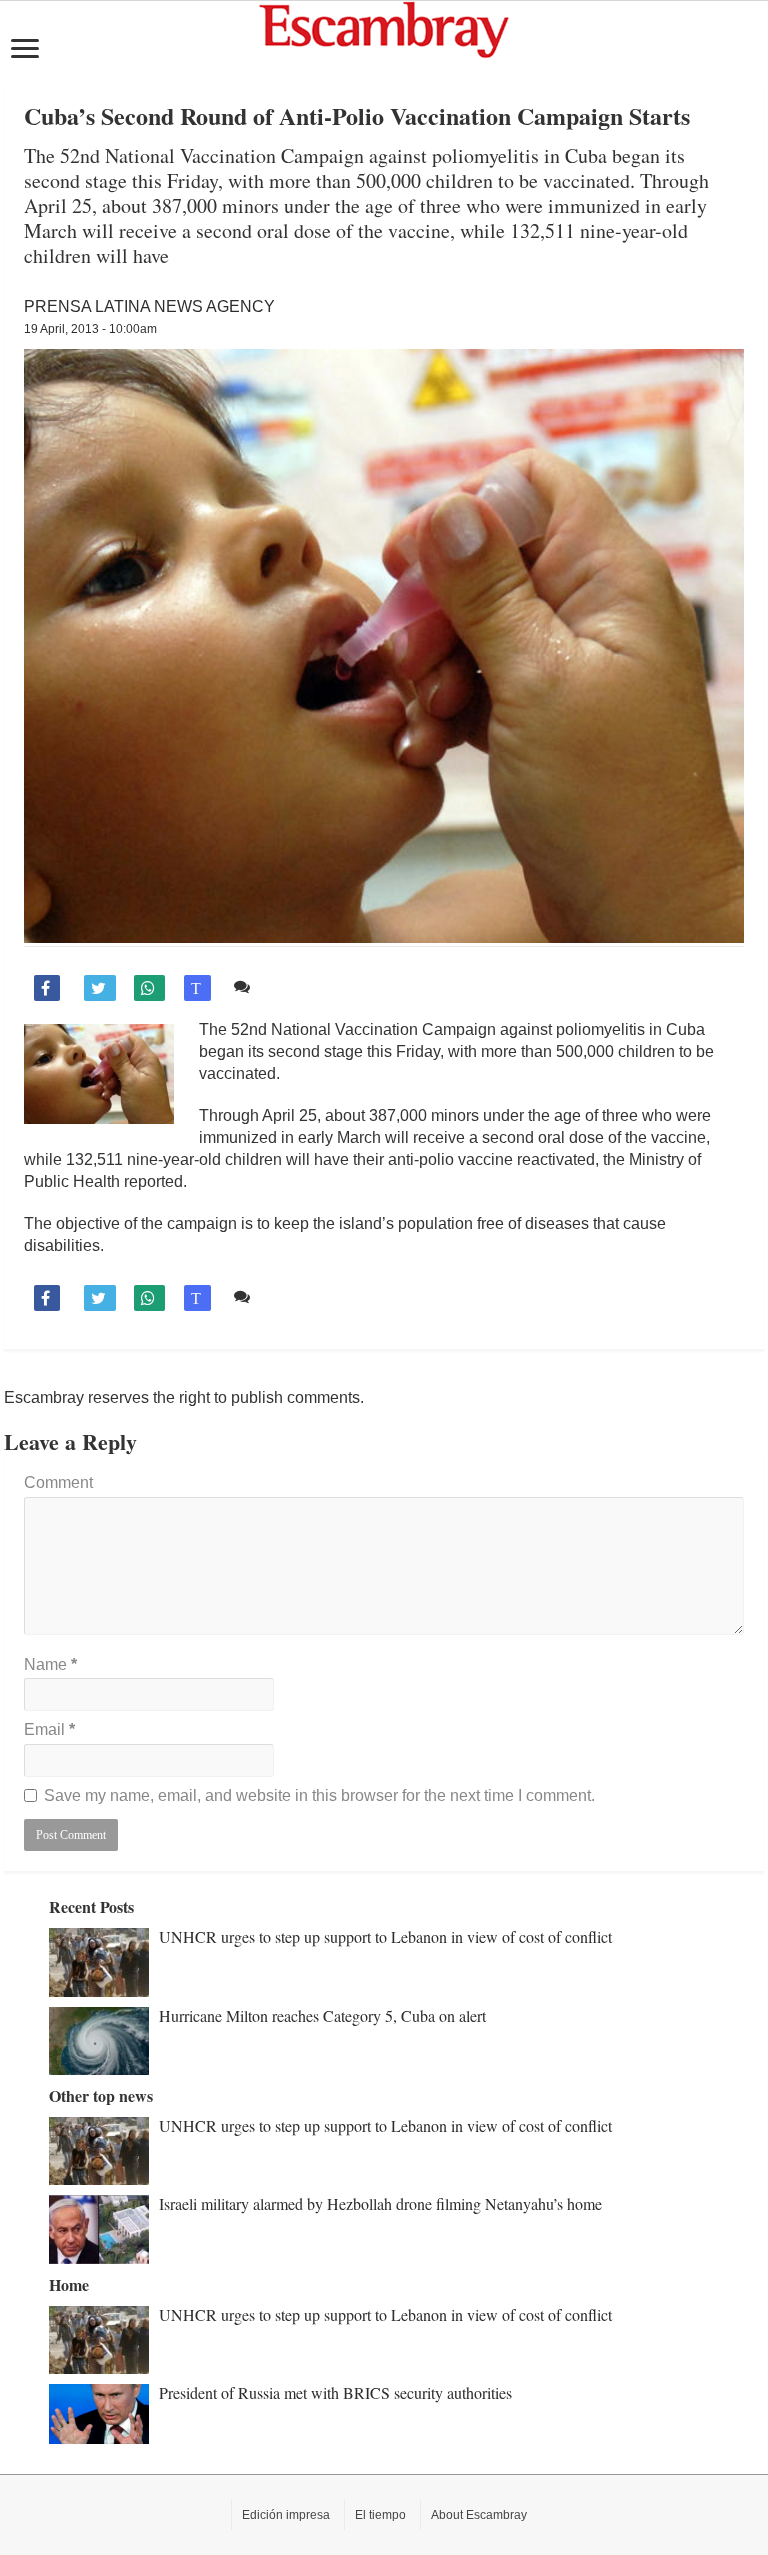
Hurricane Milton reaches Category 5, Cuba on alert (322, 2015)
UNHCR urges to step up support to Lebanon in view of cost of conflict (385, 1936)
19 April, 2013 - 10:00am (90, 329)
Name (50, 1664)
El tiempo (380, 2515)
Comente (289, 986)
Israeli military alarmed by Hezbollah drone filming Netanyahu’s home (380, 2203)
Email (49, 1729)
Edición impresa (286, 2515)
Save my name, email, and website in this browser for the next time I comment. (319, 1795)
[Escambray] (384, 28)
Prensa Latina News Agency (149, 306)
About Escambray (479, 2515)
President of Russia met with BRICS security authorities (335, 2392)
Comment (58, 1482)
